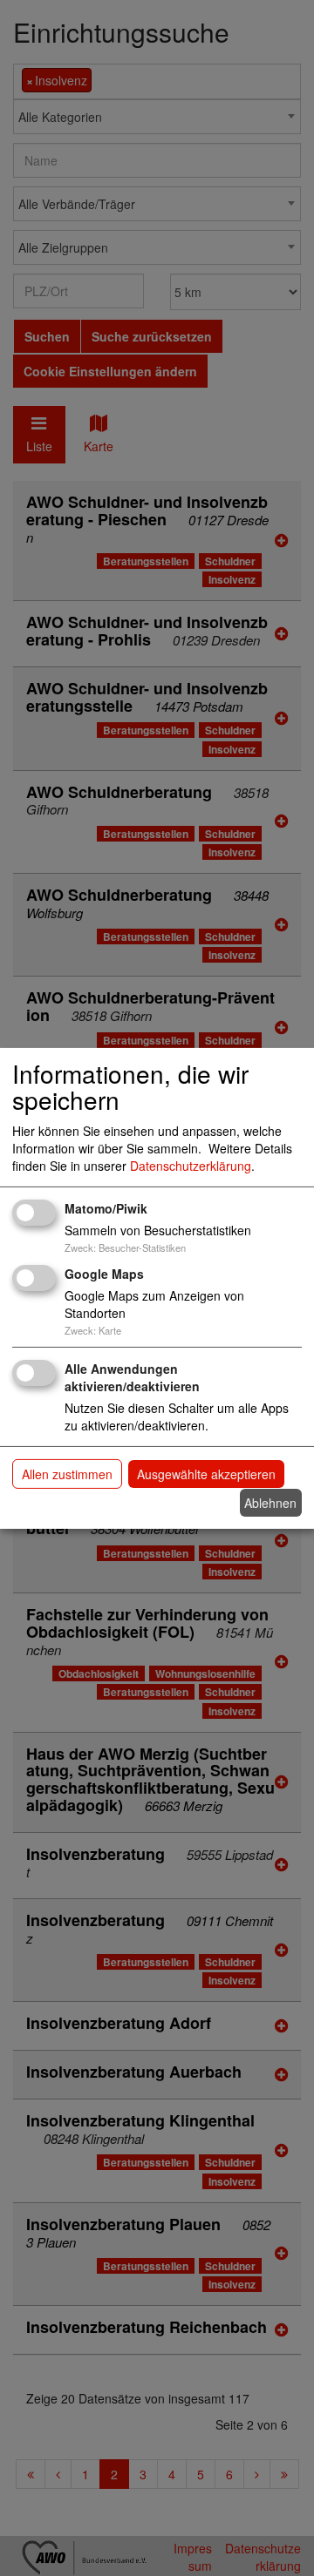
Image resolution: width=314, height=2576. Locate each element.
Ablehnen (270, 1503)
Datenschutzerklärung (191, 1166)
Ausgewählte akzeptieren (206, 1474)
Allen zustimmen (67, 1474)
